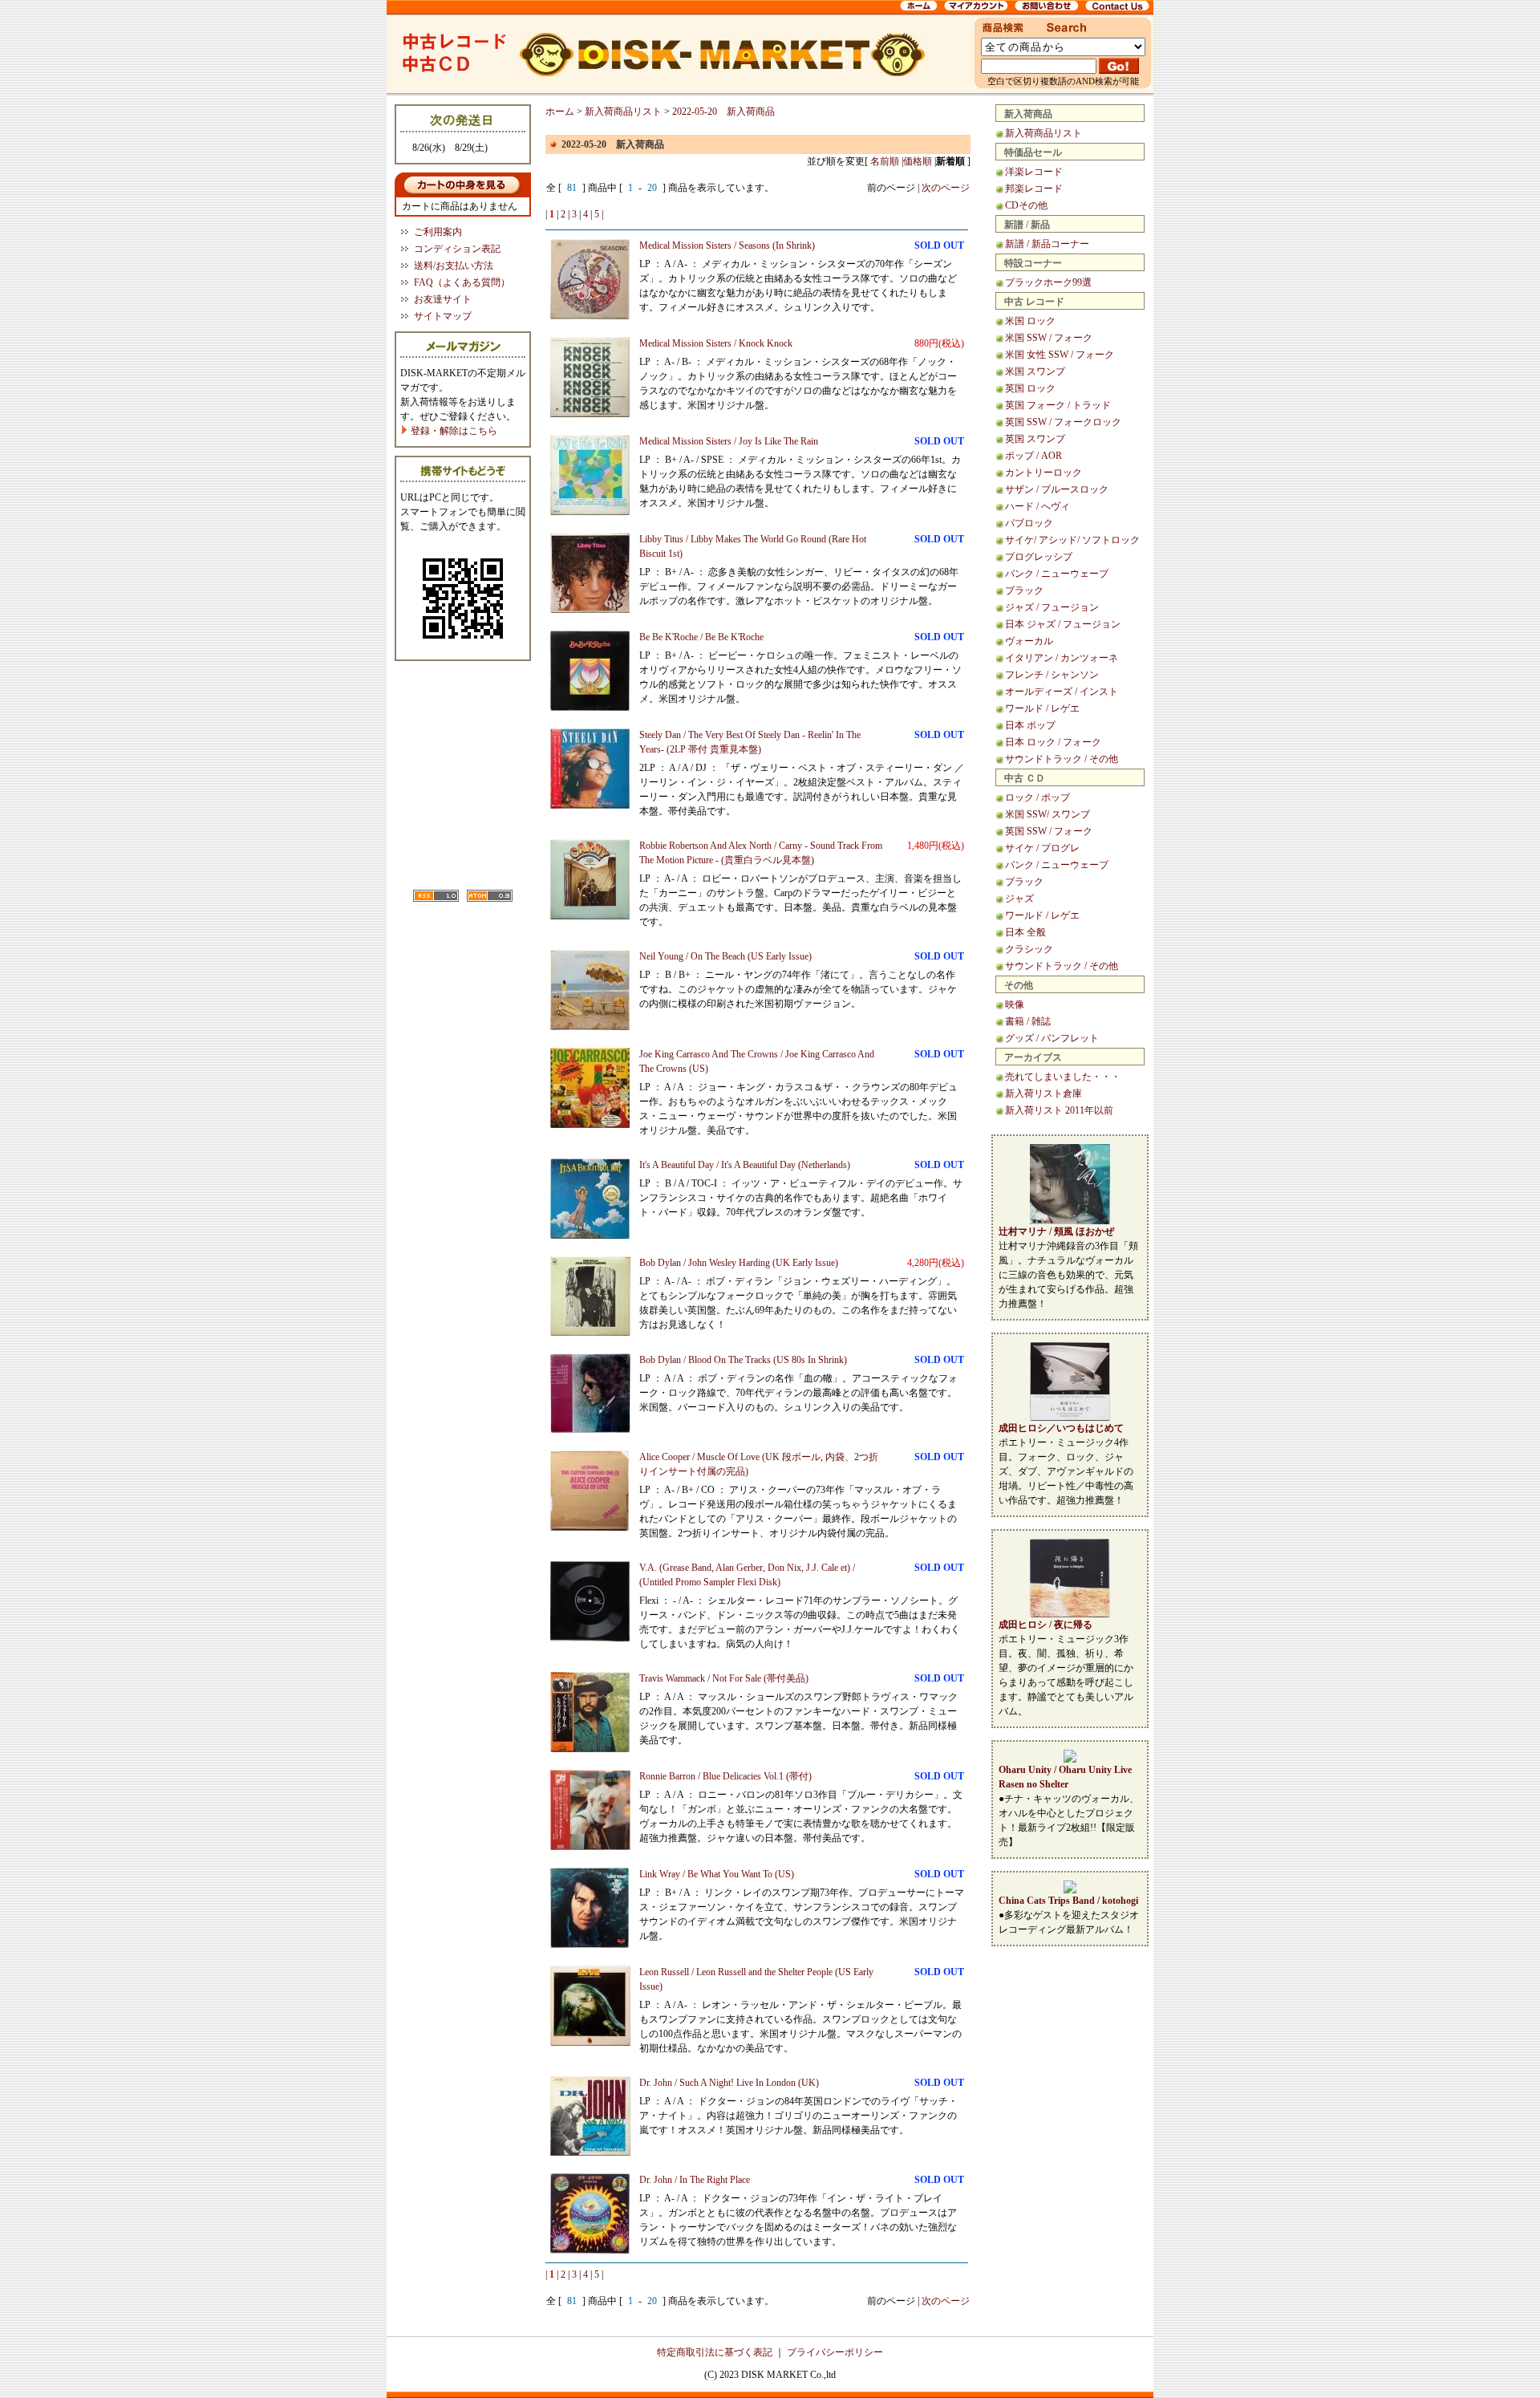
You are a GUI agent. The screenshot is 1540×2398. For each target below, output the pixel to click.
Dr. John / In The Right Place (695, 2180)
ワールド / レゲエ (1042, 708)
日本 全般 (1025, 932)
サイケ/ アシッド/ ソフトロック (1072, 540)
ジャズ (1019, 899)
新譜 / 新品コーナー (1047, 244)
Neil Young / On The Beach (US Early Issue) (725, 956)
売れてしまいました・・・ (1063, 1077)
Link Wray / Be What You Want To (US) (717, 1874)
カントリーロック (1044, 473)
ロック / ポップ (1037, 797)
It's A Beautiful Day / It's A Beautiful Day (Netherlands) (745, 1165)
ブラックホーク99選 (1048, 282)
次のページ (946, 188)
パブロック (1029, 523)
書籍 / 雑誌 (1028, 1021)
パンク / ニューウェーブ (1057, 574)
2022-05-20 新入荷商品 (723, 112)
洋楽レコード (1034, 172)
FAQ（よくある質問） (462, 282)
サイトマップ (443, 316)
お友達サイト (443, 299)
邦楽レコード (1034, 189)
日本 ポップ (1030, 725)
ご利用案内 (438, 232)
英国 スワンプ (1035, 439)
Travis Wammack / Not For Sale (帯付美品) (724, 1678)
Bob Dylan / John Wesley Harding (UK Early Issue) (739, 1263)
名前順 (885, 161)
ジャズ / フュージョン (1052, 607)
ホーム (560, 112)
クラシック (1029, 949)
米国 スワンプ (1035, 371)
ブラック (1024, 590)
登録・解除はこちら (453, 431)
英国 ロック (1030, 388)
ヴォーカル (1029, 641)
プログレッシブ (1039, 557)
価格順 (918, 161)
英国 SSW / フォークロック (1063, 422)
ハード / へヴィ (1037, 506)
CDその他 (1026, 205)
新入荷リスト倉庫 (1044, 1094)
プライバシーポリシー (835, 2352)
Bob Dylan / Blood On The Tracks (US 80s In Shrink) (743, 1360)
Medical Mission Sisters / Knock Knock (716, 343)
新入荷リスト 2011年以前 (1059, 1110)
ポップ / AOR (1033, 456)
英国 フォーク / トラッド (1058, 405)
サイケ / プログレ (1042, 848)
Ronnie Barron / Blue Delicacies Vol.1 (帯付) (725, 1776)
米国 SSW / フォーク (1049, 338)
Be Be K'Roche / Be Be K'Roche (701, 637)
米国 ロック (1030, 321)
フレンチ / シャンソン (1052, 675)
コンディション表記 (457, 249)
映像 (1015, 1004)
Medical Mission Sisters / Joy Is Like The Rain (729, 441)
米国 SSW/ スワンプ (1048, 814)
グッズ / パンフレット (1052, 1038)
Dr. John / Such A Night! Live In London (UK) (729, 2083)
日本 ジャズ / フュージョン (1063, 624)
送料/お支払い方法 (454, 266)
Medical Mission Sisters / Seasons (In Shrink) (727, 245)
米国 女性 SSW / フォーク (1060, 355)
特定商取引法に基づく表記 (715, 2352)
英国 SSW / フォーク (1049, 831)
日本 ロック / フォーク (1053, 742)
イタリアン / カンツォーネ (1062, 658)
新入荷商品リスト (1044, 133)
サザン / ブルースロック (1057, 489)
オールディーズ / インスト (1062, 692)
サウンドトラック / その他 (1062, 759)
